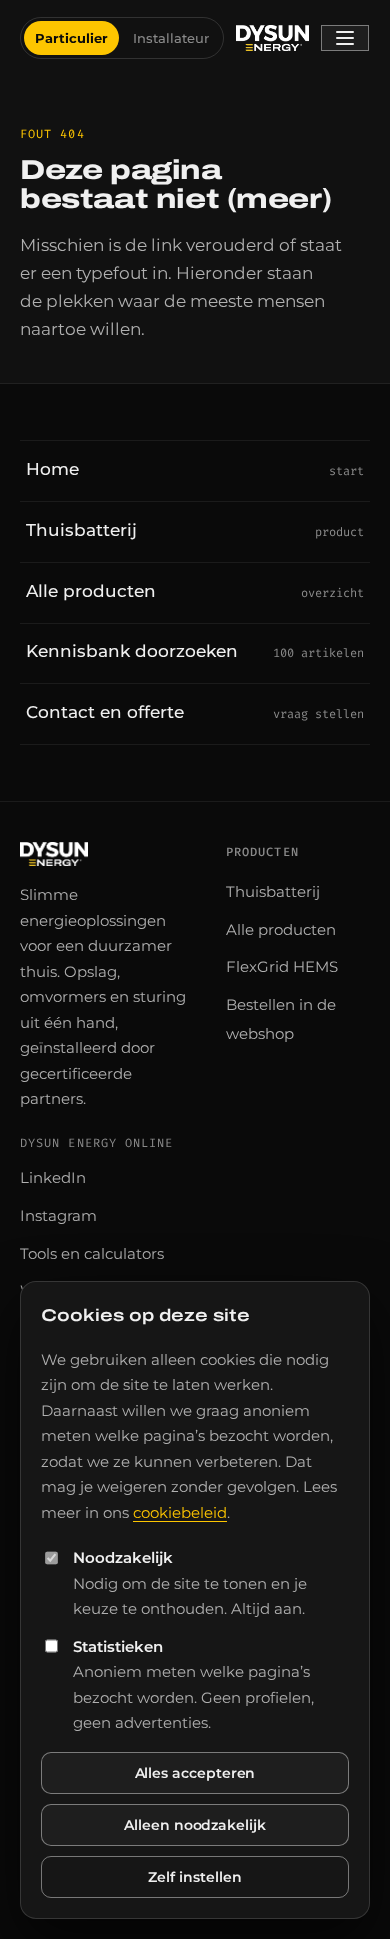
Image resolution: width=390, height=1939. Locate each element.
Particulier (71, 38)
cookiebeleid (180, 1512)
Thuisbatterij (273, 891)
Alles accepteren (195, 1773)
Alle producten (281, 929)
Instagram (58, 1215)
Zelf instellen (194, 1877)
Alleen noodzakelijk (195, 1825)
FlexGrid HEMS (282, 966)
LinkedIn (53, 1177)
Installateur (171, 38)
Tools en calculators (92, 1253)
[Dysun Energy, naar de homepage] (273, 38)
